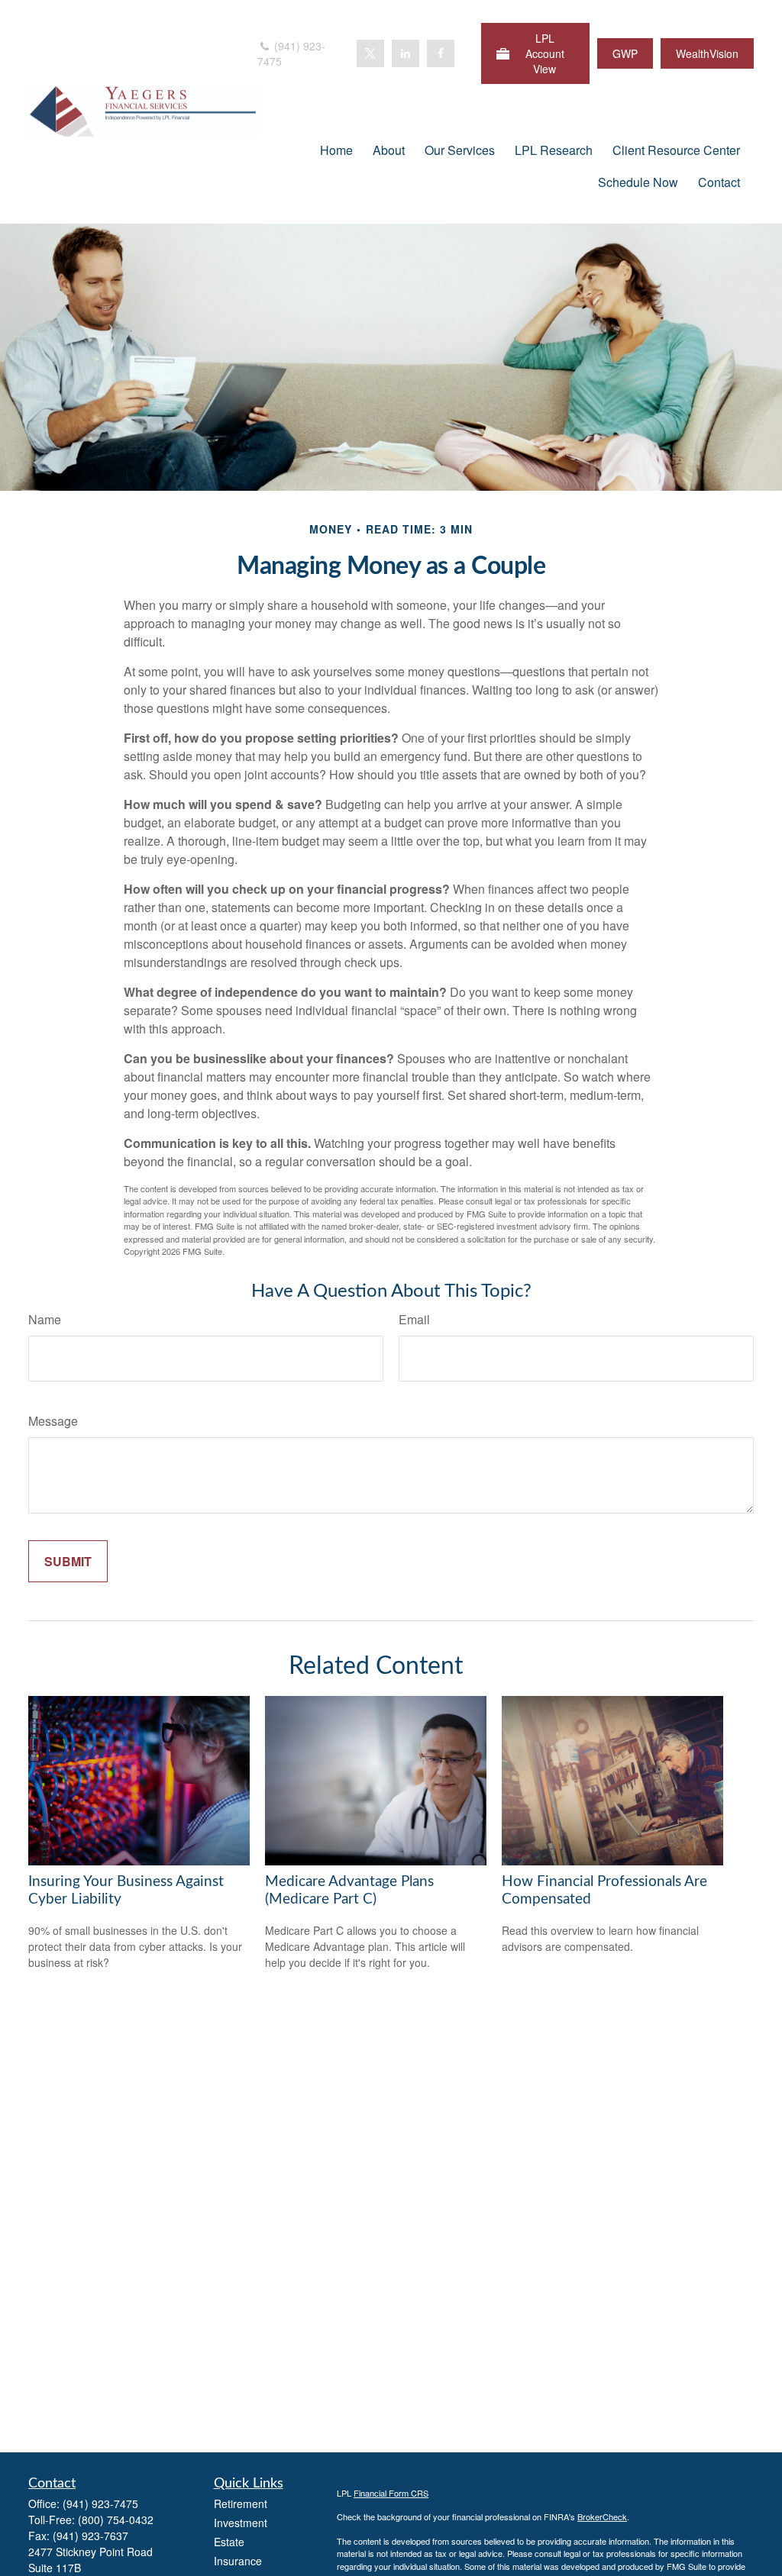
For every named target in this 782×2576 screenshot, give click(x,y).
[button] (336, 149)
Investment (241, 2523)
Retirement (241, 2503)
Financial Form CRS (391, 2493)
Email (414, 1319)
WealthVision (707, 53)
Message (53, 1421)
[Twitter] (370, 53)
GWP (625, 53)
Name (45, 1319)
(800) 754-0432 (116, 2520)
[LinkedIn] (406, 53)
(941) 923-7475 (291, 53)
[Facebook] (441, 53)
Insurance (238, 2561)
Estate (229, 2542)
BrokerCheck (602, 2516)
